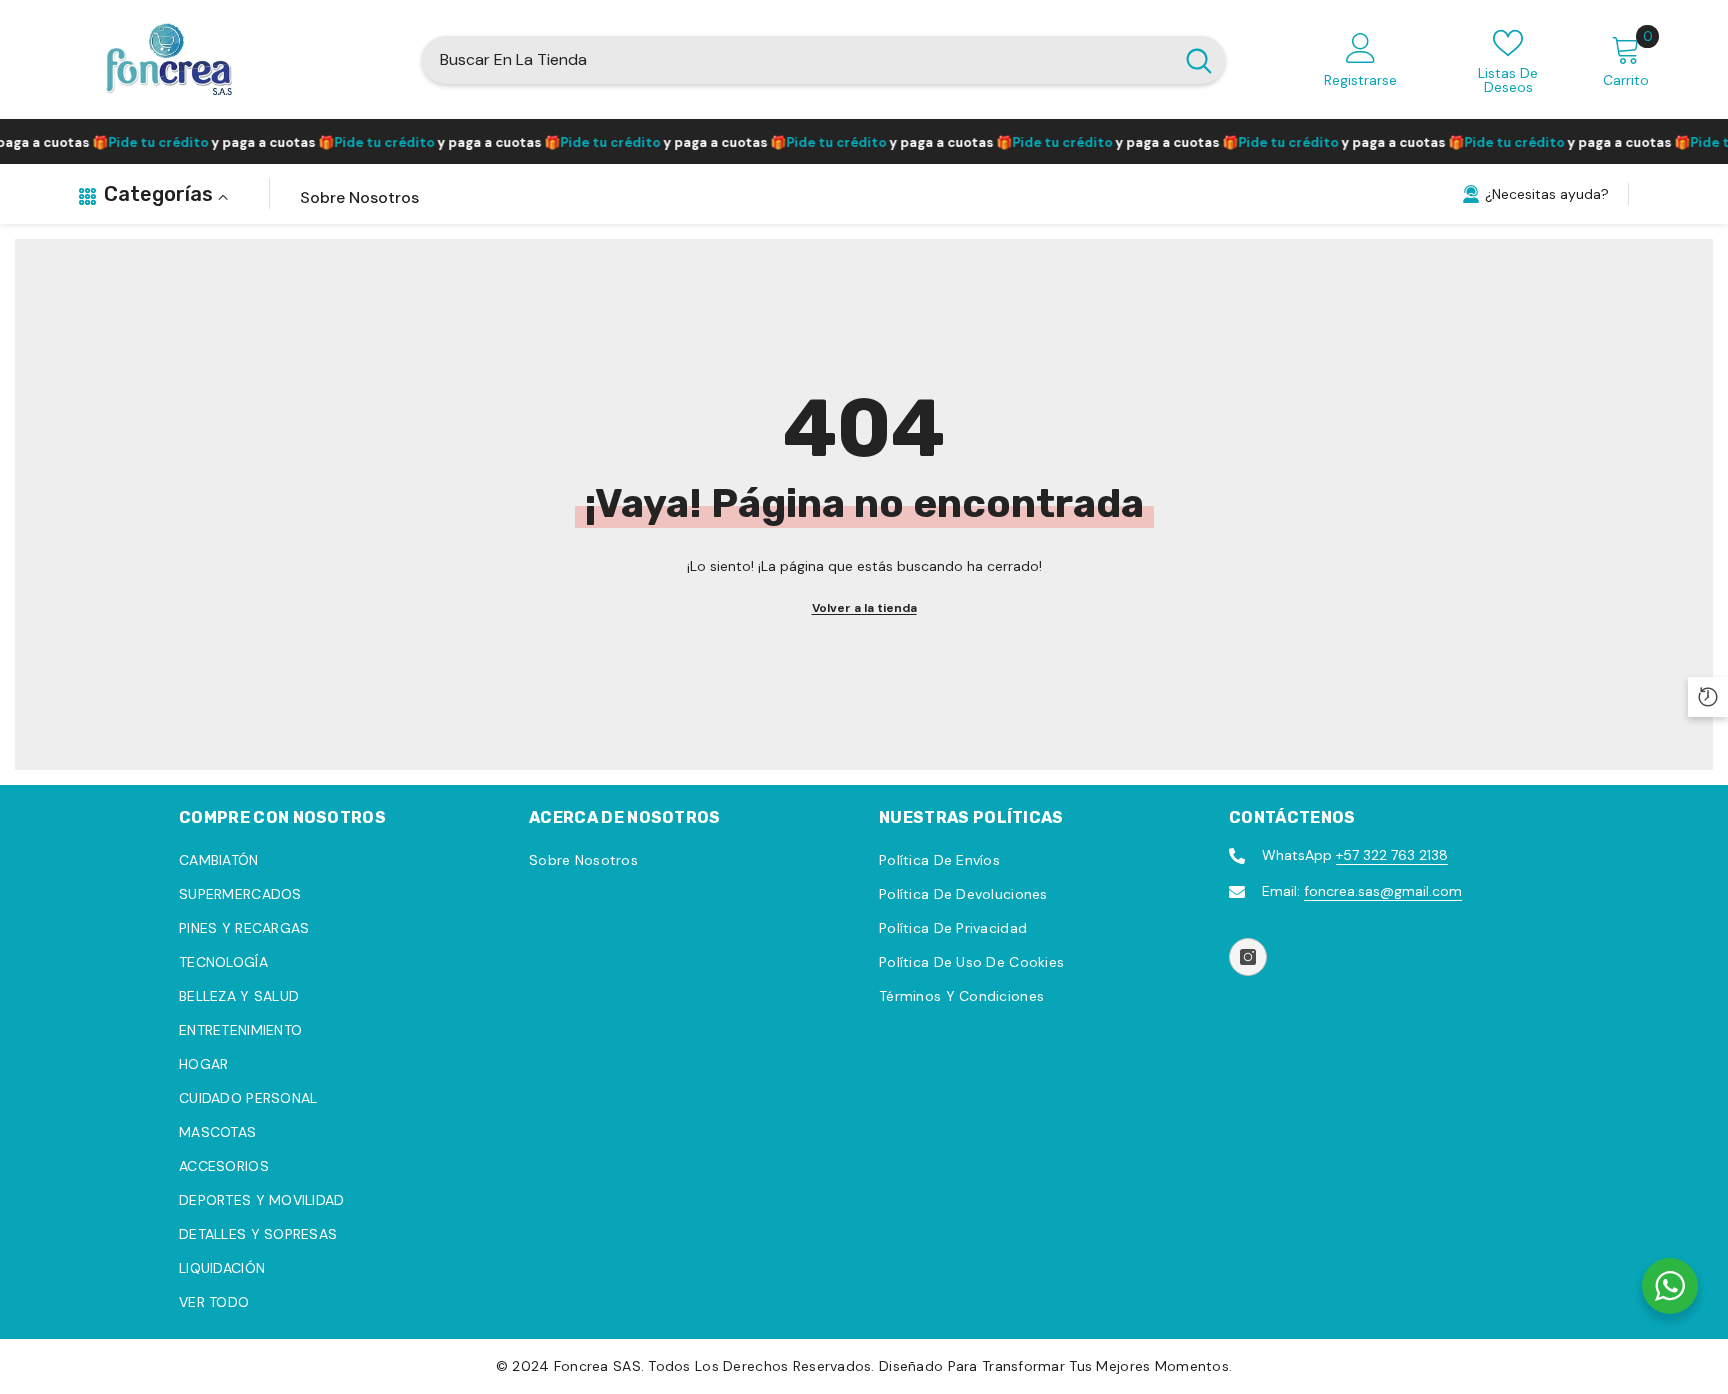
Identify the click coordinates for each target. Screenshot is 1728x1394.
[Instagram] (1248, 957)
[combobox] (797, 60)
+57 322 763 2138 (1392, 855)
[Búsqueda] (823, 60)
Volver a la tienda (864, 608)
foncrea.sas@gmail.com (1383, 891)
